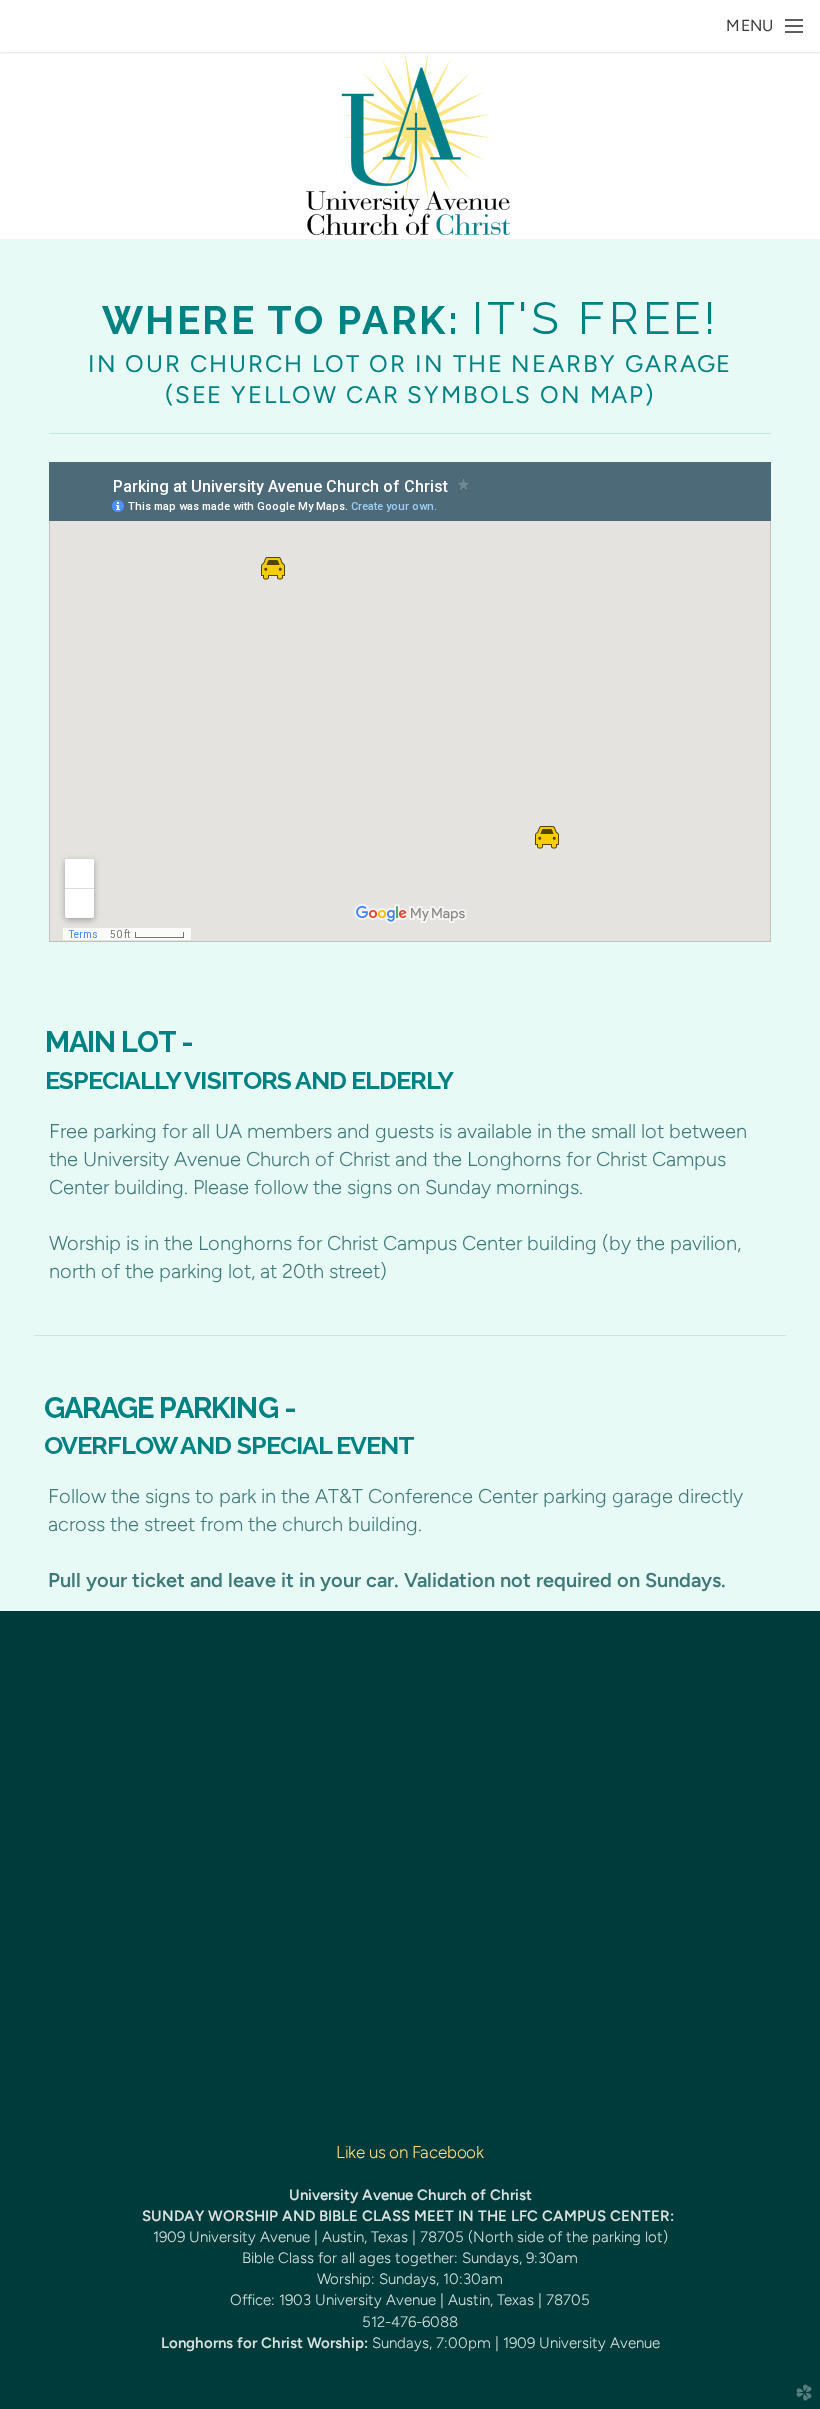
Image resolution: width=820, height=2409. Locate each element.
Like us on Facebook (410, 2152)
